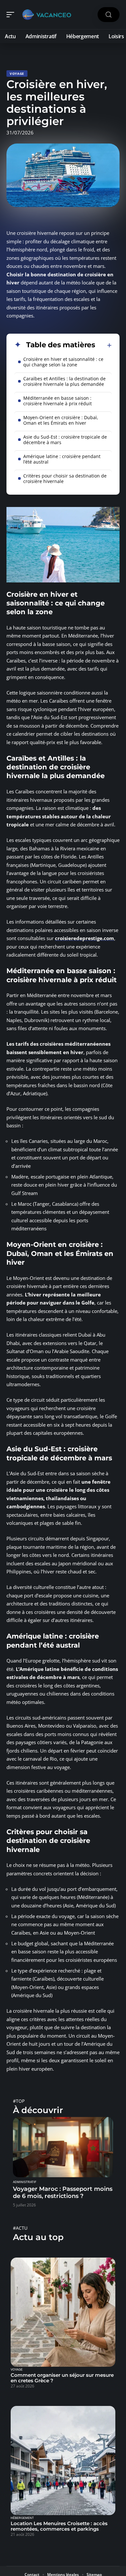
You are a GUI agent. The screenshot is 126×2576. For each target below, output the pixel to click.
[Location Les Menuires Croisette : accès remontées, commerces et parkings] (63, 2461)
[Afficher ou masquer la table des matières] (104, 345)
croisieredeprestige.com (84, 938)
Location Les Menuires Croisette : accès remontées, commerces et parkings (59, 2526)
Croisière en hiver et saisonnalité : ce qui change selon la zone (63, 362)
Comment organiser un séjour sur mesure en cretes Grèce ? (62, 2378)
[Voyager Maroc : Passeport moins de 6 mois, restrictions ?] (63, 2147)
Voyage (17, 74)
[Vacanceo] (47, 15)
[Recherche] (109, 15)
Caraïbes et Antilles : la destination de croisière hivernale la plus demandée (64, 381)
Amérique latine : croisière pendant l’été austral (62, 459)
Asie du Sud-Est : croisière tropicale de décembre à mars (65, 440)
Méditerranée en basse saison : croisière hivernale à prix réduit (58, 401)
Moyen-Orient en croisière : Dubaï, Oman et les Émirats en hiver (61, 420)
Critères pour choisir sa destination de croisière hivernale (65, 478)
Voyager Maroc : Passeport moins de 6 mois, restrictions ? (63, 2192)
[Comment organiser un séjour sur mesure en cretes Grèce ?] (63, 2312)
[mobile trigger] (12, 15)
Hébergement (22, 2518)
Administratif (25, 2182)
